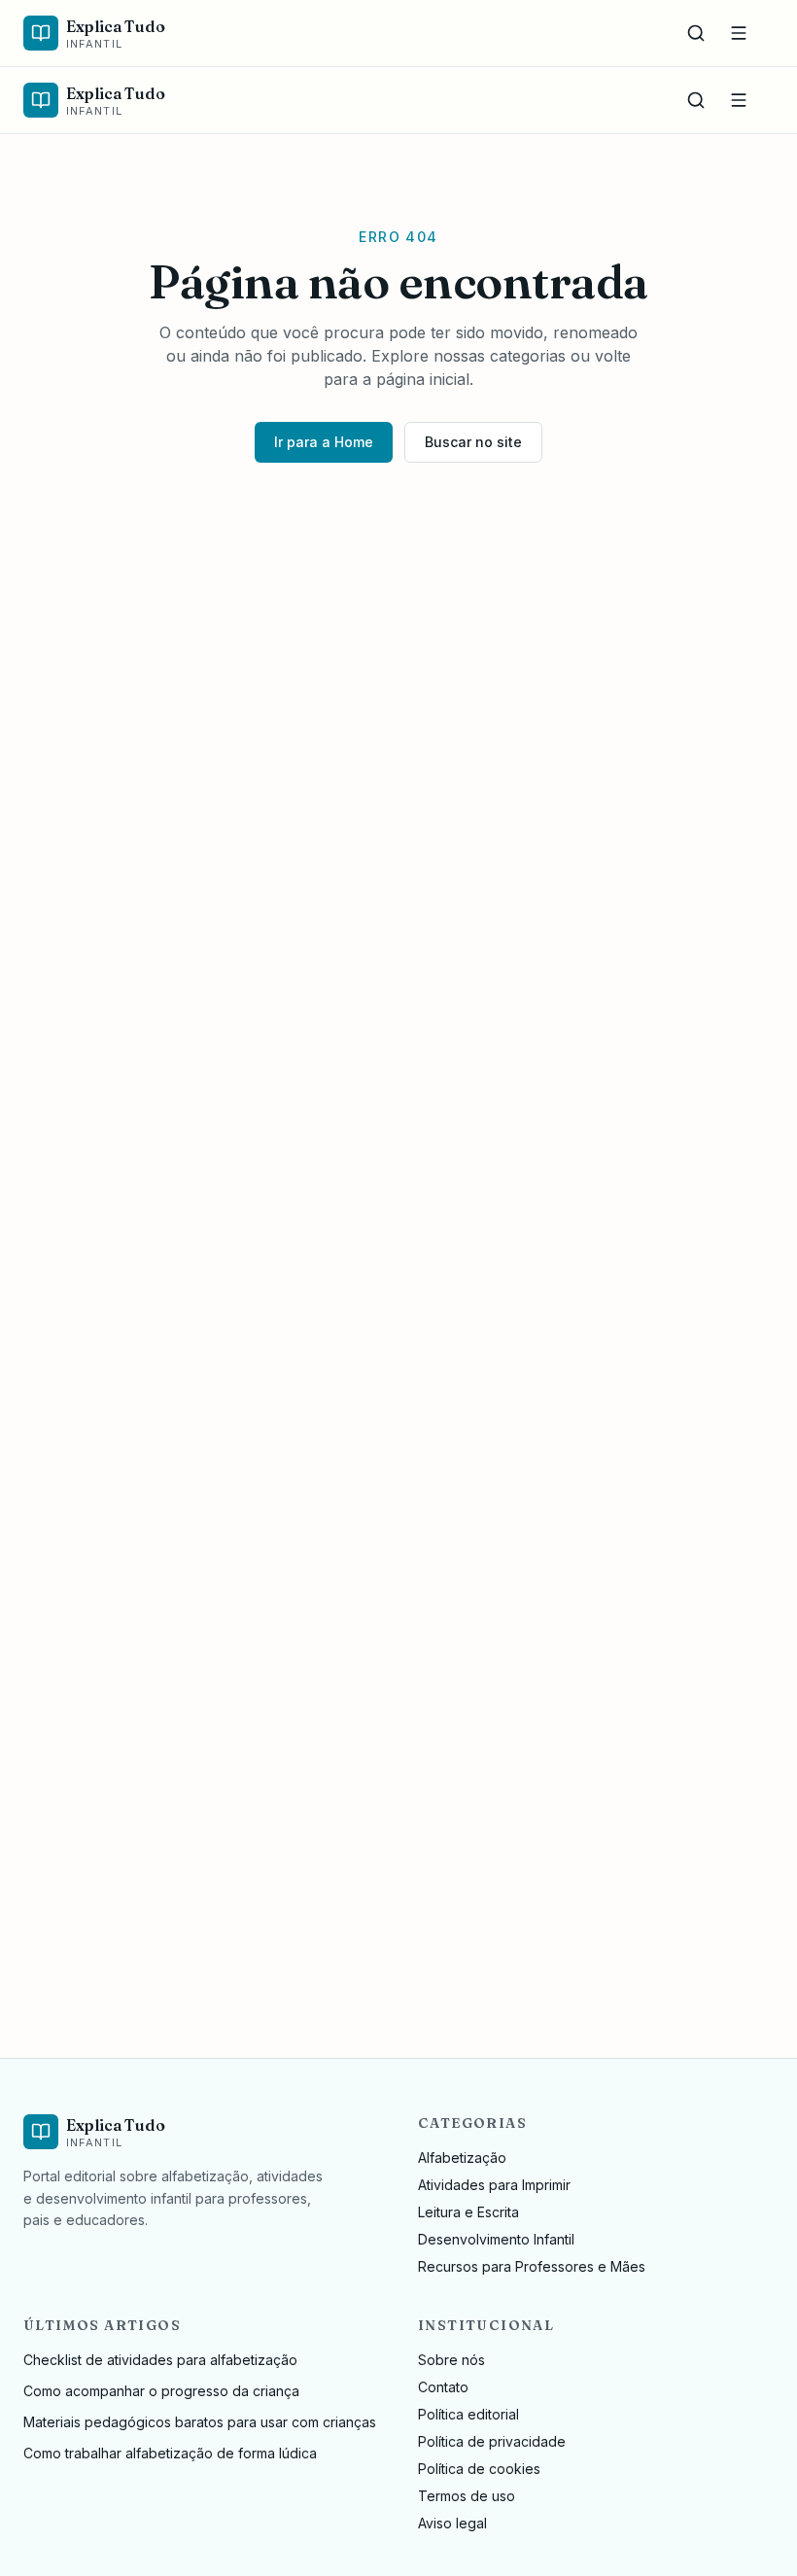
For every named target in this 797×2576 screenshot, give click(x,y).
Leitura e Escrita (468, 2212)
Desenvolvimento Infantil (496, 2239)
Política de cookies (479, 2469)
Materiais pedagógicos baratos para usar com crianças (200, 2422)
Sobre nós (451, 2360)
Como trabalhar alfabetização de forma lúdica (170, 2453)
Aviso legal (452, 2523)
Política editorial (468, 2414)
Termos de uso (467, 2496)
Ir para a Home (324, 442)
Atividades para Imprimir (494, 2185)
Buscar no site (473, 442)
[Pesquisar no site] (696, 33)
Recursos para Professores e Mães (532, 2266)
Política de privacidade (492, 2441)
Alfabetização (462, 2158)
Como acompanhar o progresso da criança (161, 2391)
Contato (443, 2387)
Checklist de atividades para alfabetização (160, 2360)
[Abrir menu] (739, 33)
